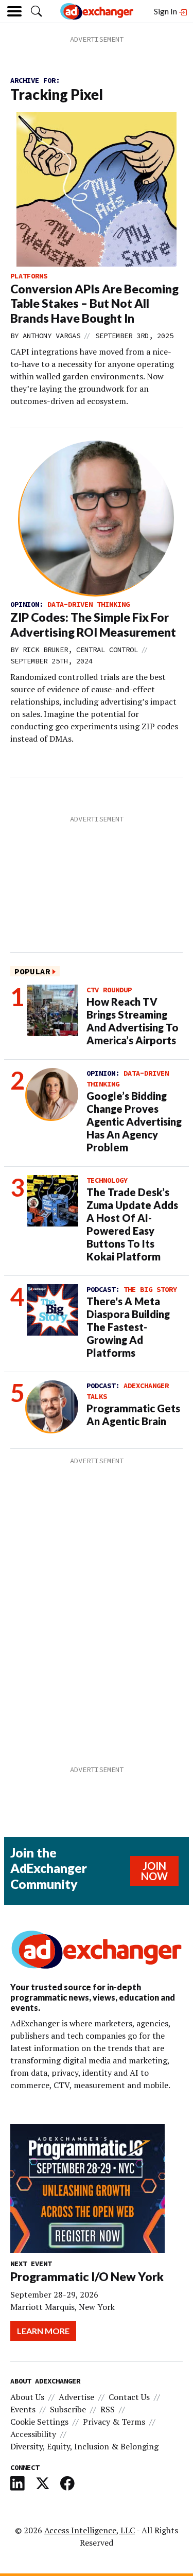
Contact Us (129, 2397)
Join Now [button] (154, 1871)
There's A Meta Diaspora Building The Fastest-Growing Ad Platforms (128, 1327)
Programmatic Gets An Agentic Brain (133, 1415)
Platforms (29, 276)
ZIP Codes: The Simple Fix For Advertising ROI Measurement (93, 625)
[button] (37, 11)
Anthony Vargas (51, 336)
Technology (107, 1180)
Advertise (76, 2397)
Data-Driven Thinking (89, 604)
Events (23, 2409)
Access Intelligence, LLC (90, 2530)
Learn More (43, 2331)
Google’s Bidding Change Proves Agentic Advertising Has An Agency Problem (134, 1121)
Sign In (166, 11)
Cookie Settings (39, 2422)
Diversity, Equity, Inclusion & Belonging (84, 2446)
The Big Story (150, 1289)
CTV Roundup (109, 990)
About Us (27, 2397)
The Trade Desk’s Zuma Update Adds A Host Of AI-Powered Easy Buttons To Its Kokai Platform (132, 1224)
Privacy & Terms (114, 2422)
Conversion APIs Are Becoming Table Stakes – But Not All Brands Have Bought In (94, 304)
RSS (108, 2409)
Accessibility (33, 2434)
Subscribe (68, 2409)
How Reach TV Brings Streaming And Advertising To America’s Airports (133, 1021)
